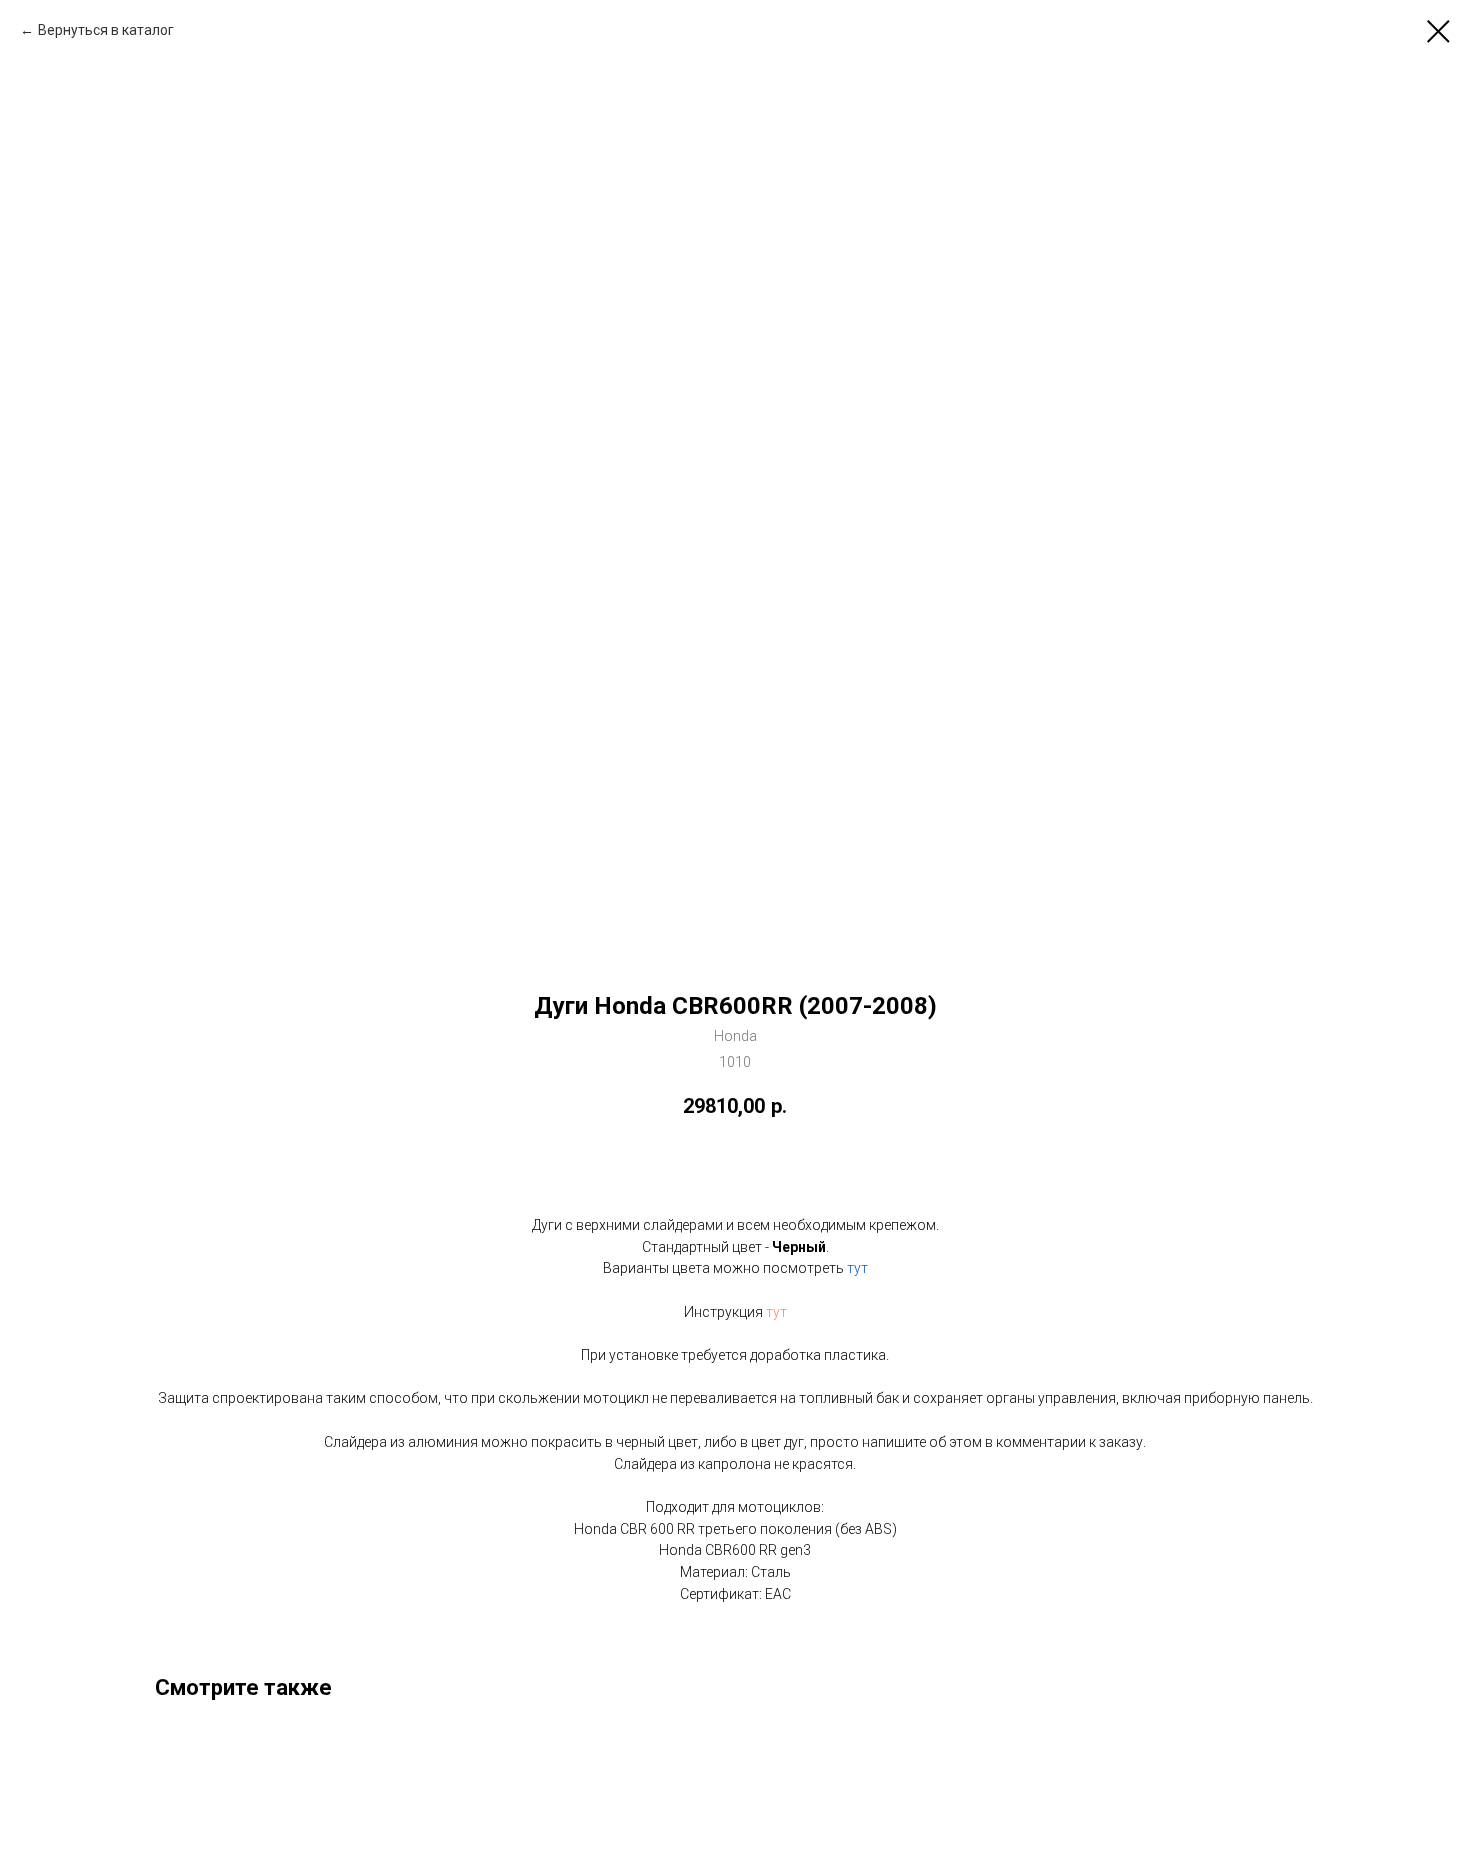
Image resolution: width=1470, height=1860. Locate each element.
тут (857, 1268)
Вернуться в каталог (106, 30)
